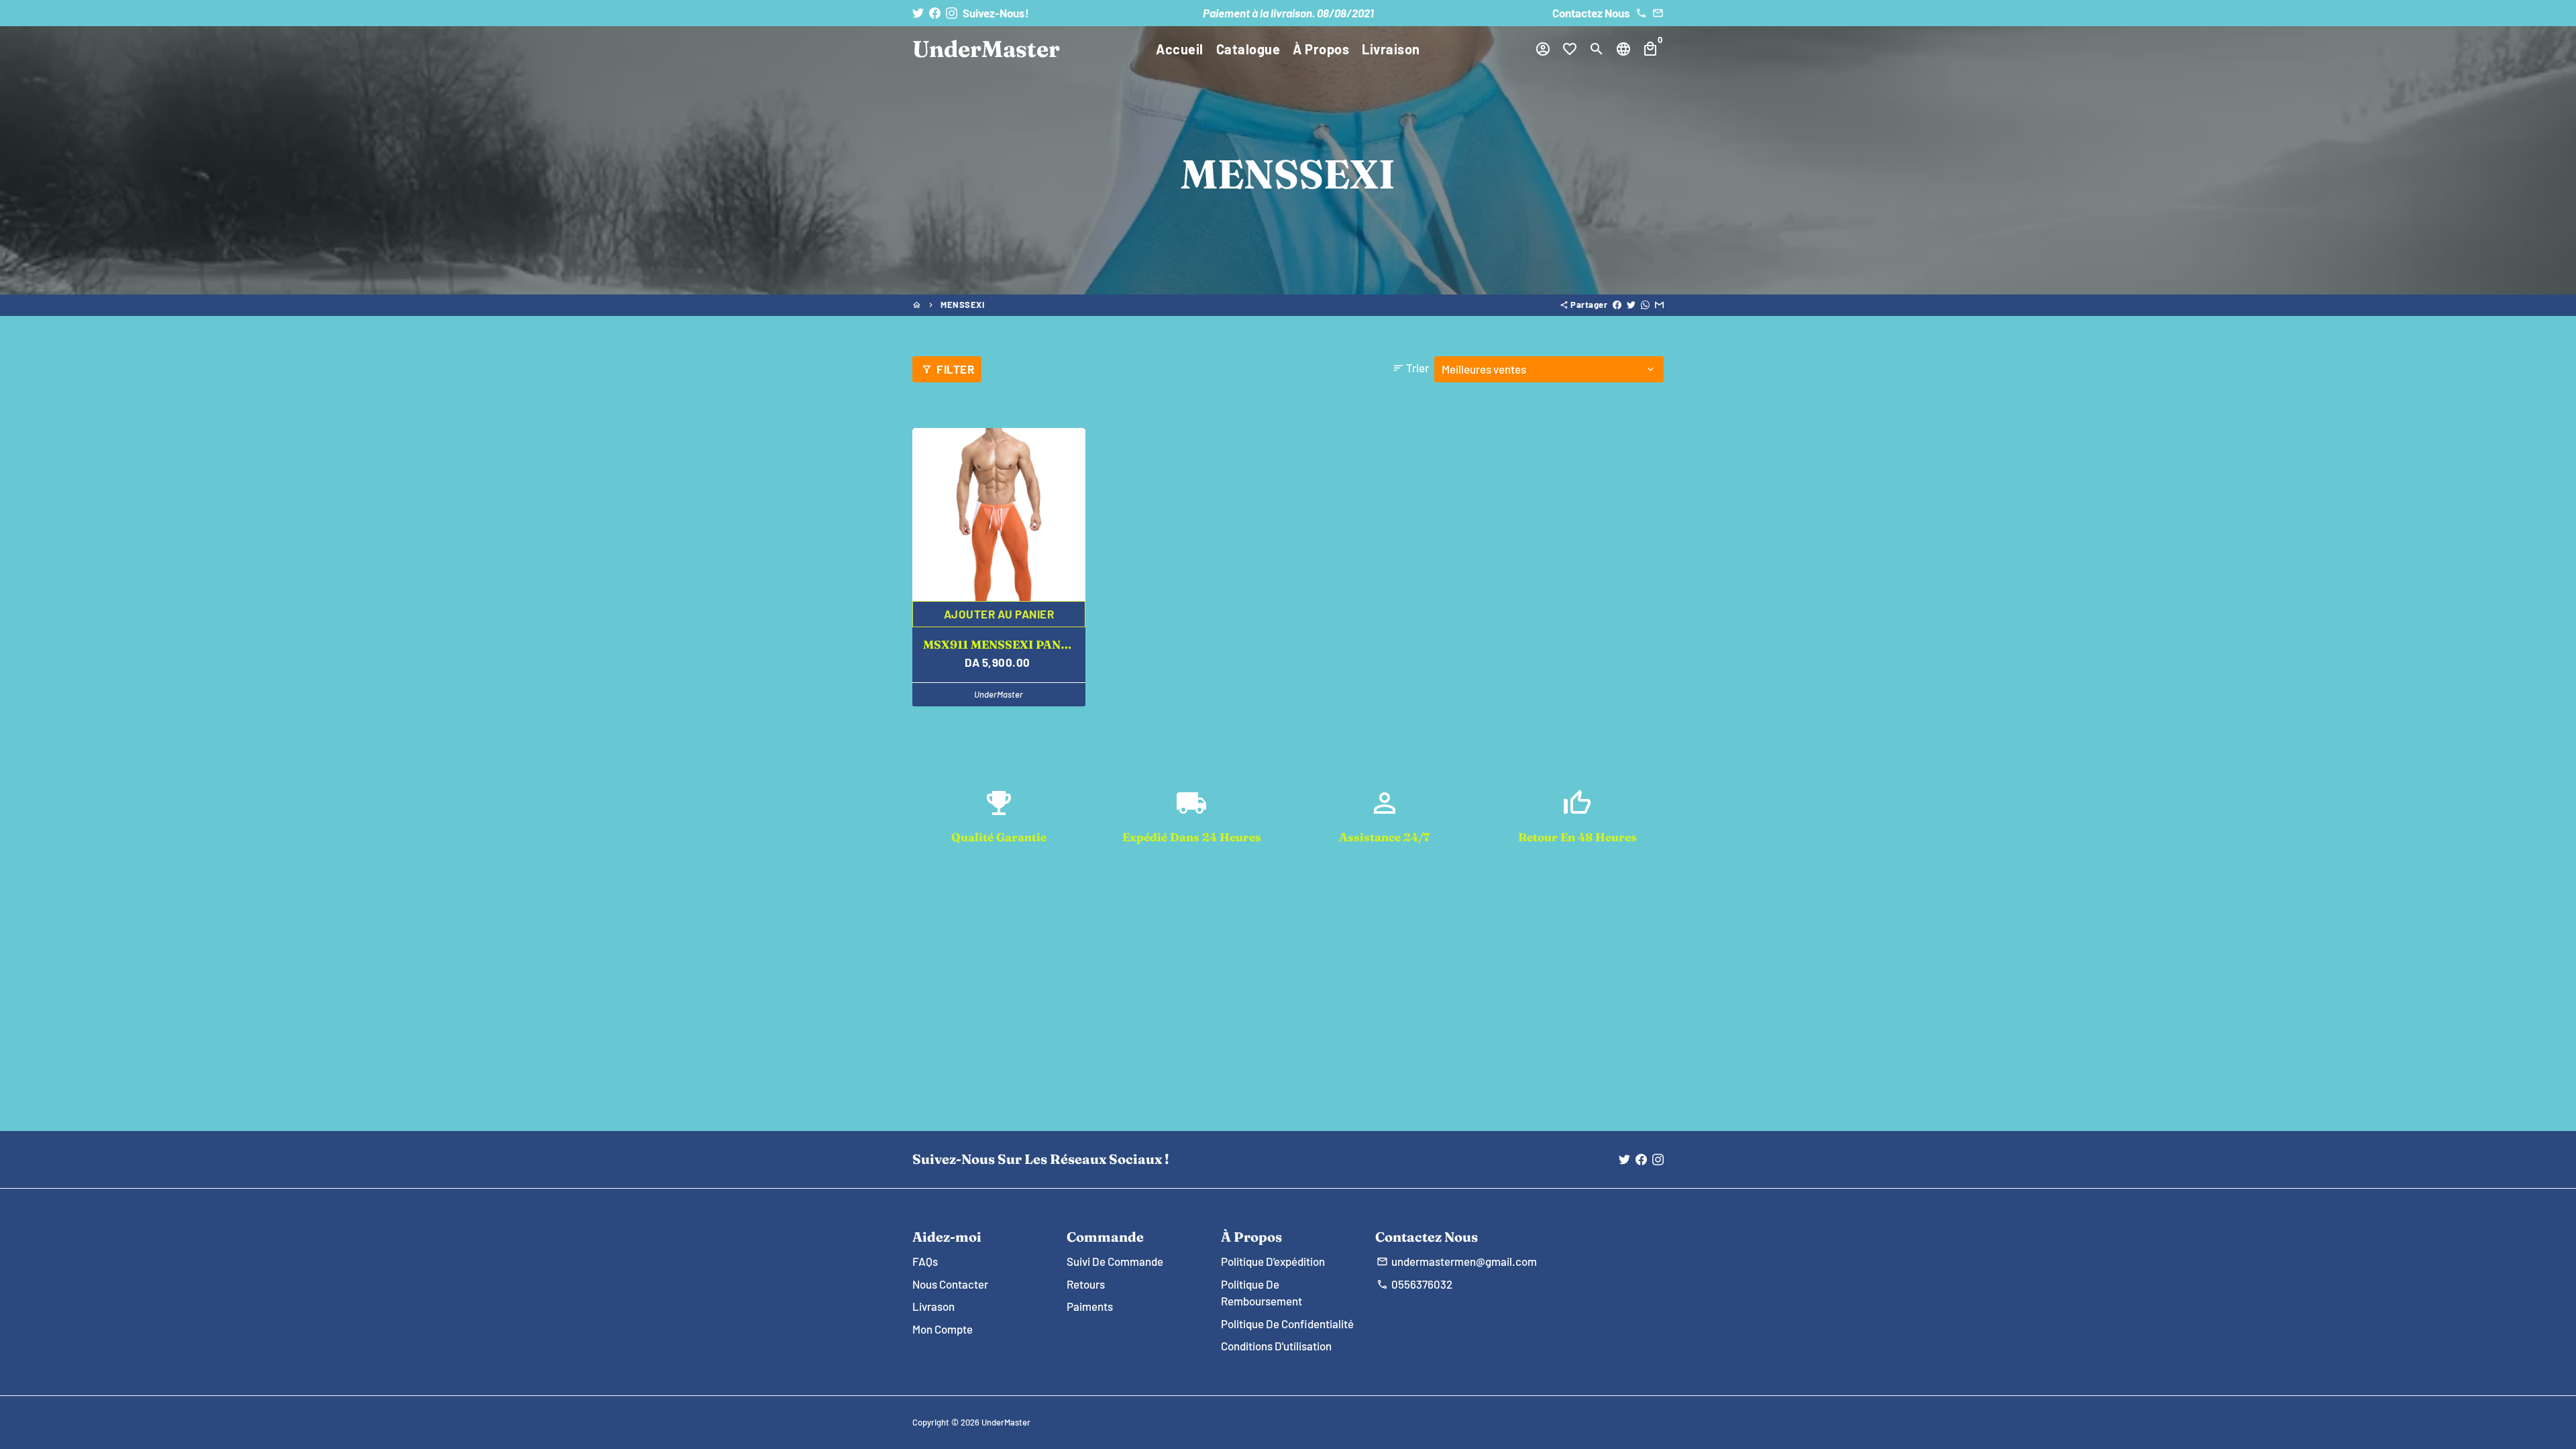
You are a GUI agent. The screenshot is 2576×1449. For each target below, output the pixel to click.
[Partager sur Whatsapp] (1645, 305)
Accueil (1180, 49)
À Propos (1321, 49)
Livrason (933, 1306)
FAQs (925, 1261)
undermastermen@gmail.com (1457, 1261)
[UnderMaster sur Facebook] (935, 13)
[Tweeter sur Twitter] (1631, 305)
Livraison (1391, 49)
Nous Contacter (950, 1284)
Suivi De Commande (1115, 1261)
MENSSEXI (962, 305)
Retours (1086, 1284)
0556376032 (1414, 1284)
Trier (1411, 368)
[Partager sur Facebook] (1617, 305)
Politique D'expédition (1273, 1261)
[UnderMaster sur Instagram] (952, 13)
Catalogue (1248, 49)
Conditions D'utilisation (1276, 1346)
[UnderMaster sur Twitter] (918, 13)
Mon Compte (943, 1329)
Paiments (1090, 1306)
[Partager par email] (1659, 305)
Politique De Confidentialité (1287, 1324)
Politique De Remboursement (1262, 1293)
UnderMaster (1006, 1422)
